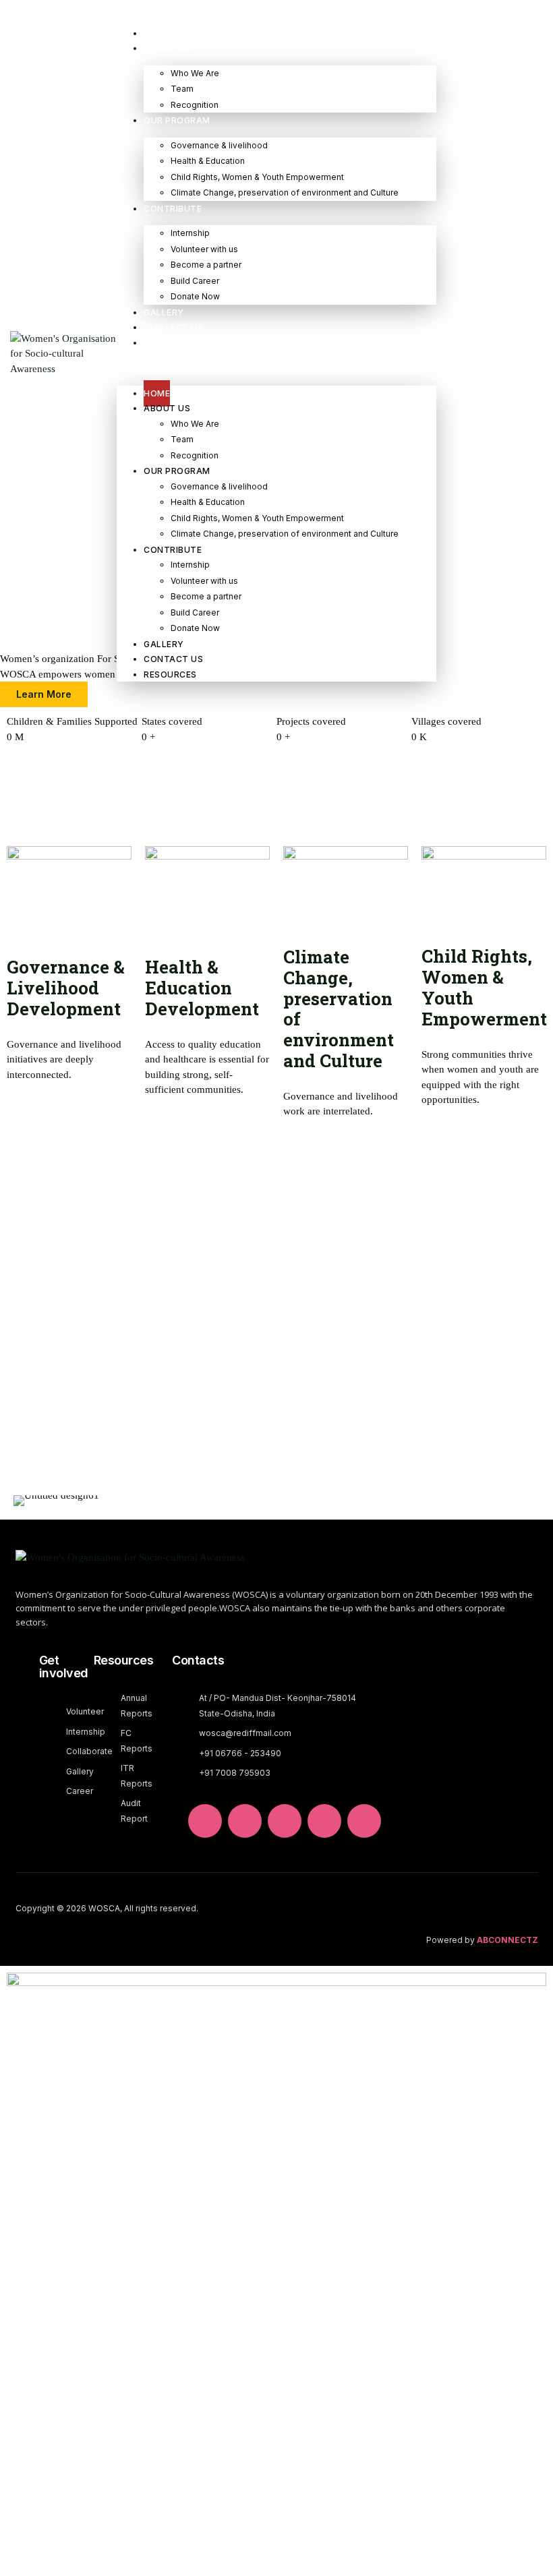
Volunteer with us (204, 249)
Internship (190, 233)
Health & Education (208, 161)
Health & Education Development (202, 988)
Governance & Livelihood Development (66, 988)
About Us (167, 48)
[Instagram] (364, 1821)
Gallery (164, 312)
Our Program (177, 120)
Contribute (173, 209)
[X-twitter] (245, 1821)
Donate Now (195, 296)
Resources (170, 343)
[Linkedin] (205, 1821)
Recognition (195, 105)
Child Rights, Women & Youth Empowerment (257, 177)
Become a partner (206, 265)
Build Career (195, 281)
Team (182, 89)
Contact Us (173, 327)
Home (157, 33)
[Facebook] (324, 1821)
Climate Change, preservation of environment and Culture (285, 192)
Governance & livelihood (219, 145)
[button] (276, 368)
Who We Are (195, 73)
